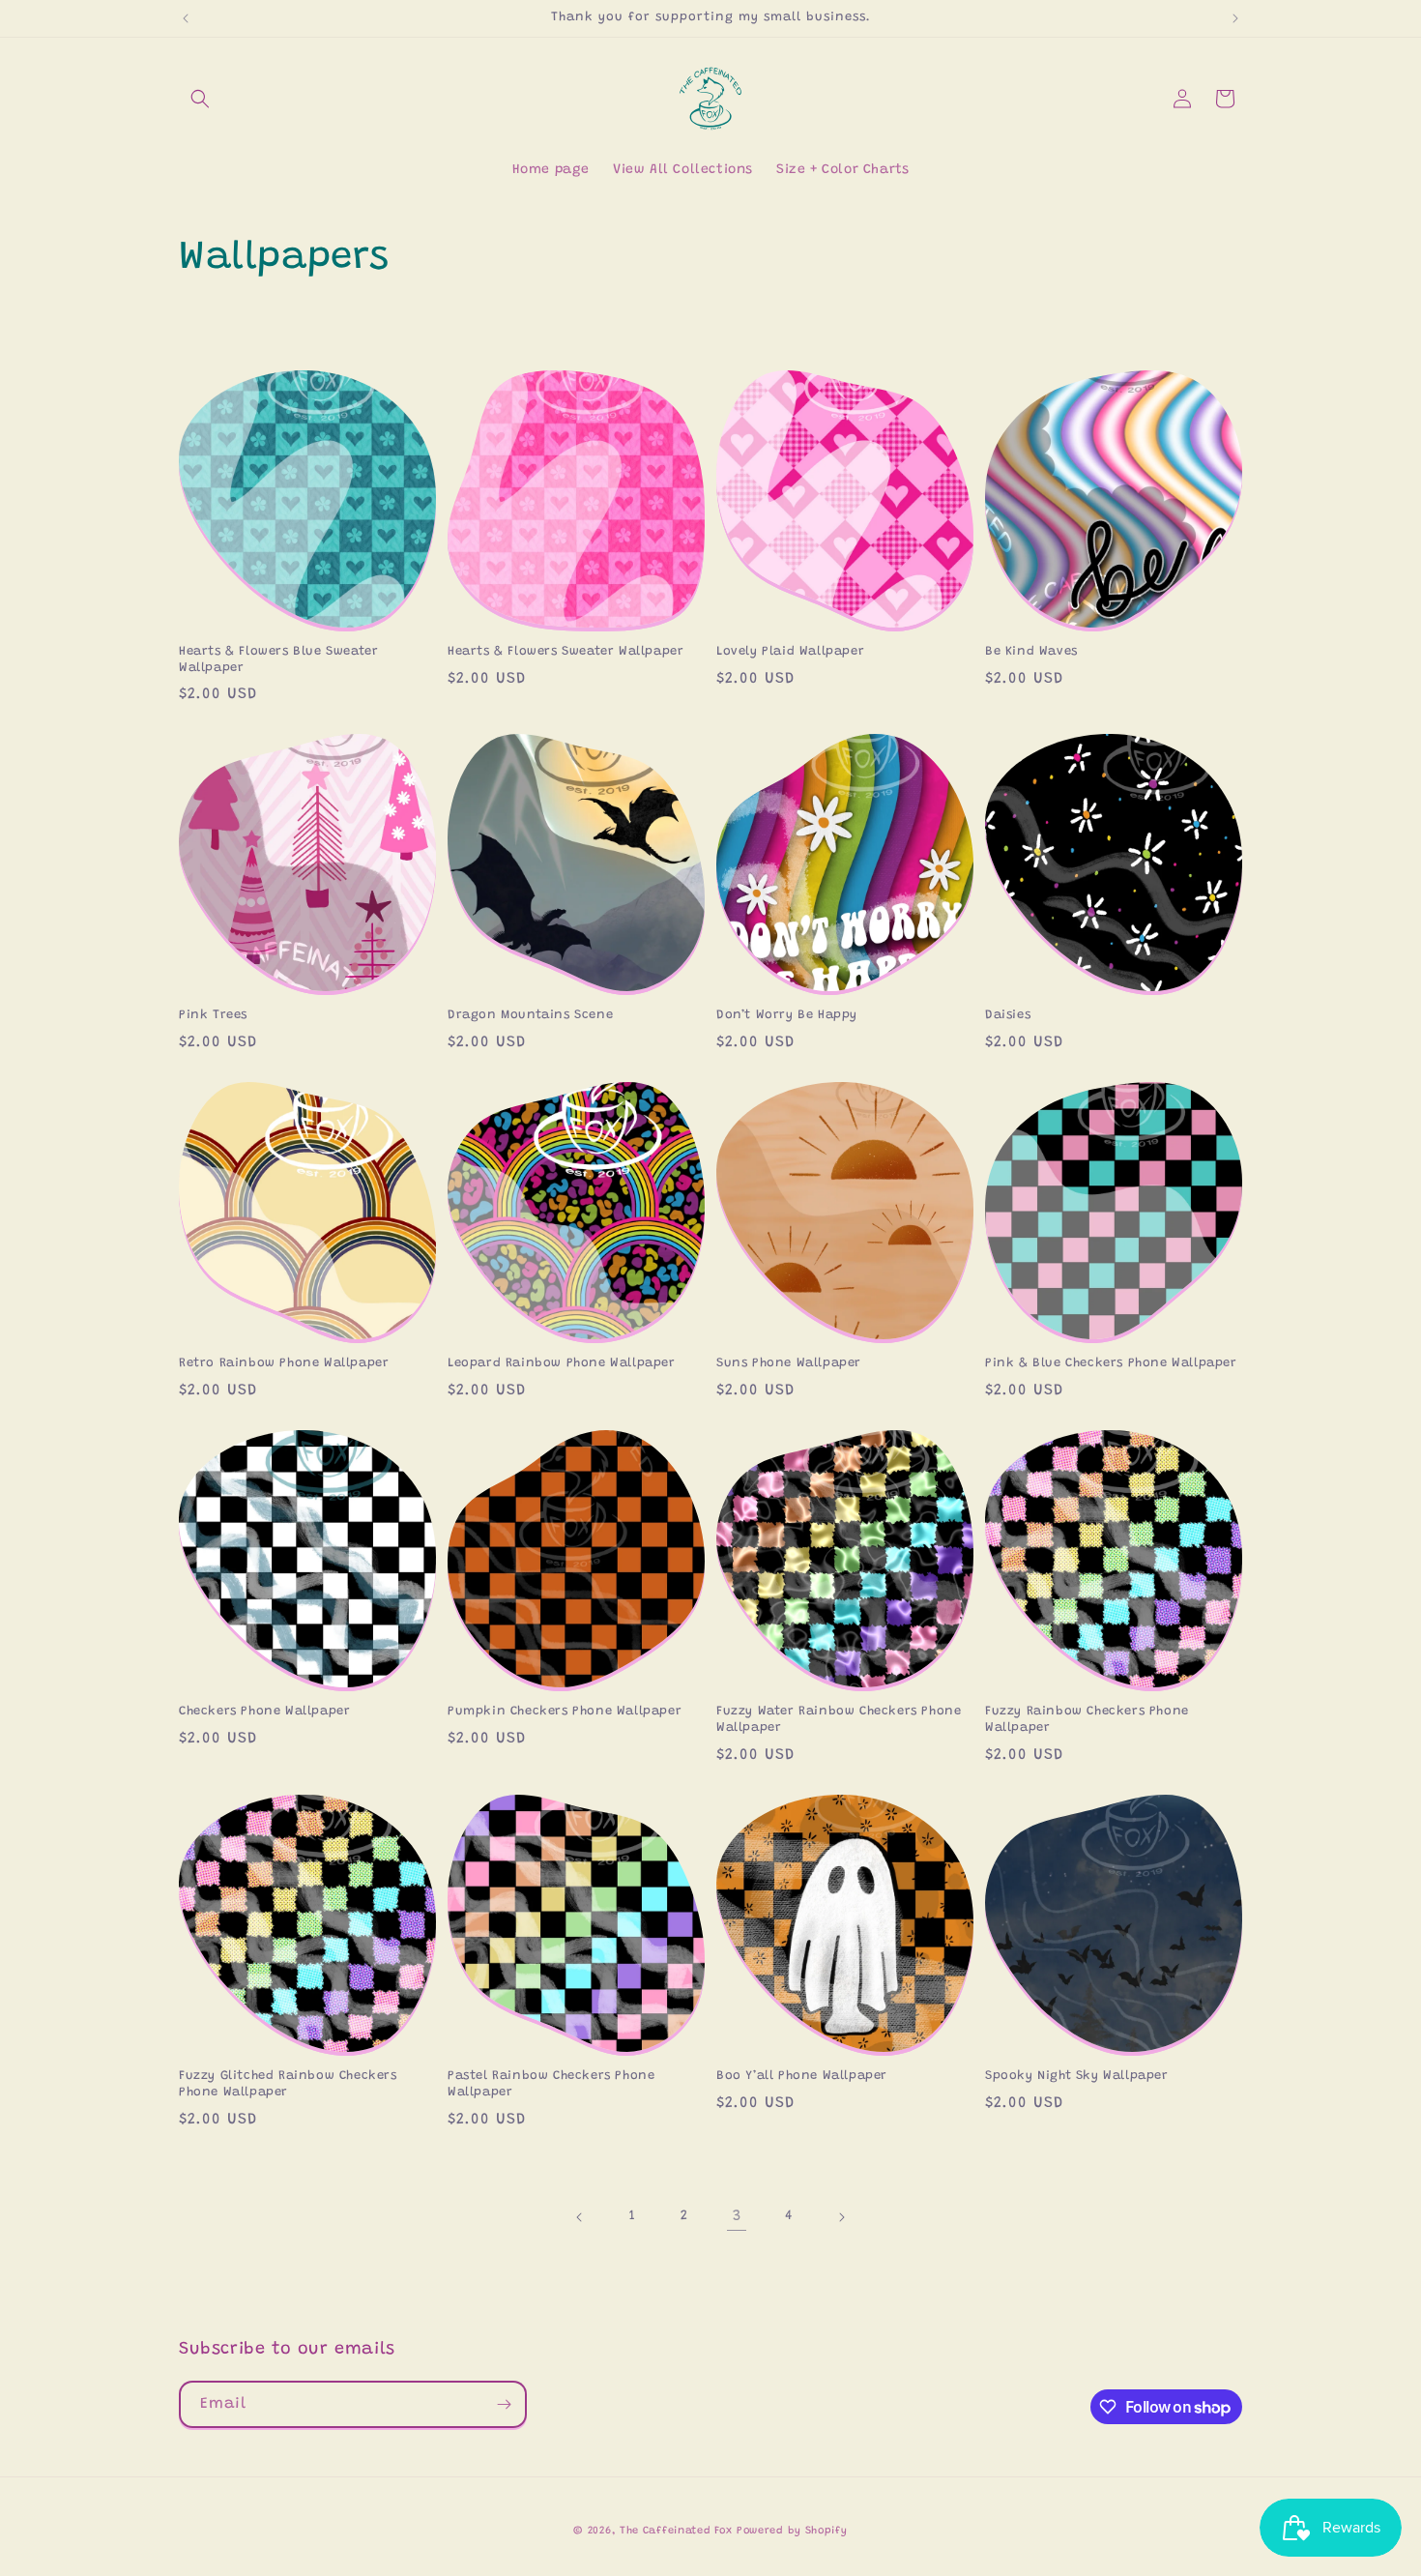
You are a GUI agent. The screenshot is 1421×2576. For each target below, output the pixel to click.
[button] (200, 99)
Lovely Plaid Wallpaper (790, 651)
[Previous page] (580, 2217)
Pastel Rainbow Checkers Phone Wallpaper (551, 2084)
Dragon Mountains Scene (530, 1015)
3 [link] (737, 2216)
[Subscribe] (504, 2404)
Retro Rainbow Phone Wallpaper (284, 1363)
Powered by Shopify (792, 2531)
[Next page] (841, 2217)
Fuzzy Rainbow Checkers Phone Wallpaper (1087, 1719)
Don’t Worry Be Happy (787, 1015)
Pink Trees (213, 1015)
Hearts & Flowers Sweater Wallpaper (565, 651)
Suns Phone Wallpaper (789, 1363)
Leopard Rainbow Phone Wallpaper (562, 1363)
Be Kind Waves (1031, 651)
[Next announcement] (1235, 18)
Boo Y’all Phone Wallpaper (802, 2076)
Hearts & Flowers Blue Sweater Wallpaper (278, 659)
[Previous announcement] (186, 18)
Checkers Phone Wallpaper (264, 1711)
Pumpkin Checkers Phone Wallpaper (565, 1711)
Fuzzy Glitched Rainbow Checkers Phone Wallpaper (288, 2084)
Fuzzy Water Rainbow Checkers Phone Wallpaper (839, 1719)
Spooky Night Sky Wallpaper (1077, 2076)
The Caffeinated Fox (676, 2531)
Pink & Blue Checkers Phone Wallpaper (1111, 1363)
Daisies (1008, 1015)
